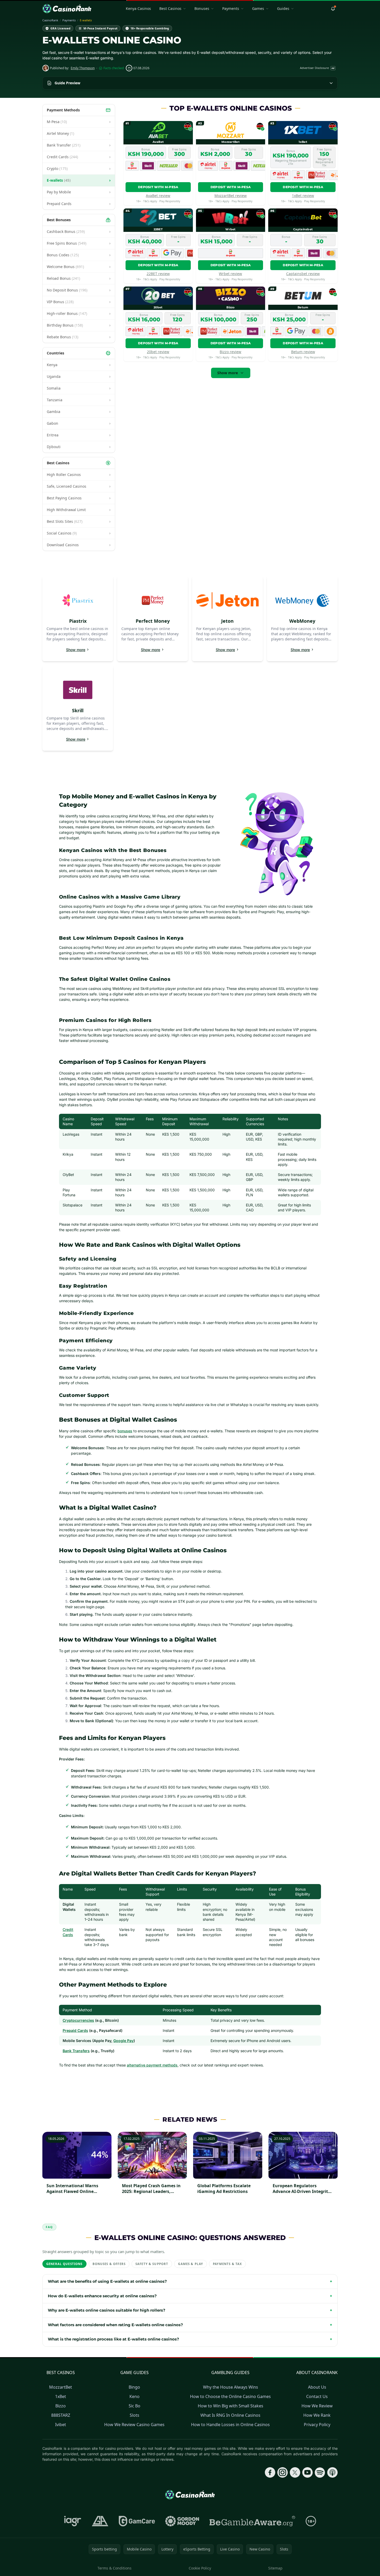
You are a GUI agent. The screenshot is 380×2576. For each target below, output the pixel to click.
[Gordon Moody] (182, 2521)
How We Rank (317, 2415)
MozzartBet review (231, 196)
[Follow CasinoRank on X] (295, 2472)
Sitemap (275, 2568)
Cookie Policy (200, 2568)
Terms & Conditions (114, 2568)
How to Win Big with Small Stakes (231, 2406)
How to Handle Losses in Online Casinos (230, 2425)
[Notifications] (333, 9)
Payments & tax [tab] (227, 2264)
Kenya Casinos (138, 8)
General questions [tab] (64, 2264)
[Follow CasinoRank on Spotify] (320, 2472)
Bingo (134, 2387)
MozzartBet (61, 2387)
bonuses (125, 1431)
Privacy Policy (317, 2425)
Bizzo (61, 2406)
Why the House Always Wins (231, 2387)
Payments (231, 8)
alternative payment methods (152, 2065)
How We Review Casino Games (134, 2425)
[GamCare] (137, 2521)
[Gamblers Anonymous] (100, 2521)
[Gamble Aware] (252, 2521)
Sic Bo (135, 2406)
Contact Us (317, 2396)
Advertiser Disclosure (317, 68)
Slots (135, 2415)
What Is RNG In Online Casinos (230, 2415)
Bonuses (202, 8)
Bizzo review (230, 352)
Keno (135, 2396)
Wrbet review (230, 274)
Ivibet (61, 2425)
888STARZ (61, 2415)
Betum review (303, 352)
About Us (317, 2387)
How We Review (317, 2406)
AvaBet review (158, 196)
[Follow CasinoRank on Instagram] (283, 2472)
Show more (228, 373)
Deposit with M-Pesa (158, 187)
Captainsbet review (303, 274)
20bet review (158, 352)
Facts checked (114, 68)
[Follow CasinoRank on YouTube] (307, 2472)
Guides (283, 8)
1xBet (61, 2396)
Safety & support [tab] (152, 2264)
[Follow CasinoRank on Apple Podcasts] (332, 2472)
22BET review (158, 274)
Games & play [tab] (191, 2264)
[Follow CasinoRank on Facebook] (270, 2472)
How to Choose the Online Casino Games (230, 2396)
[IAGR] (73, 2521)
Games (258, 8)
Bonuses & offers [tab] (109, 2264)
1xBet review (303, 196)
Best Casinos (170, 8)
